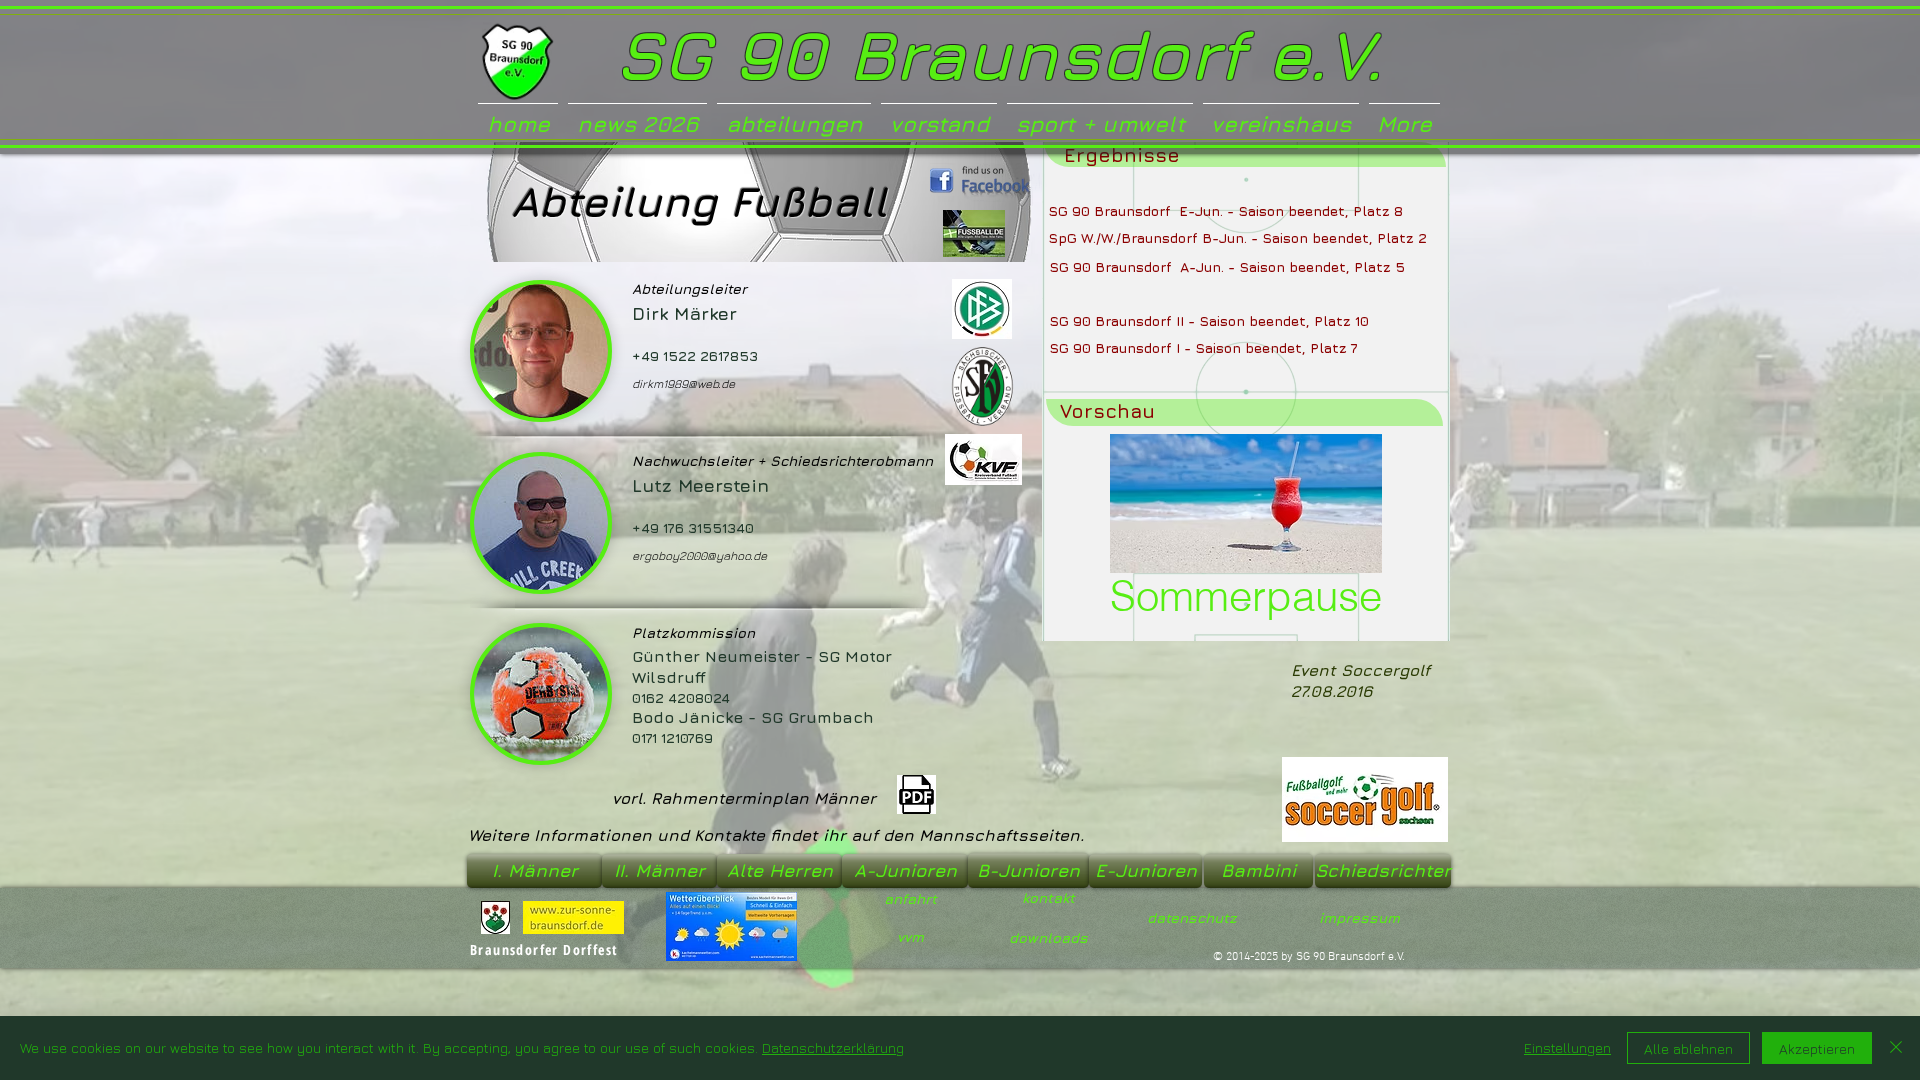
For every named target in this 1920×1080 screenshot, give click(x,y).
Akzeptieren (1817, 1048)
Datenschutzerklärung (833, 1047)
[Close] (1896, 1048)
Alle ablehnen (1688, 1048)
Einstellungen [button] (1567, 1047)
